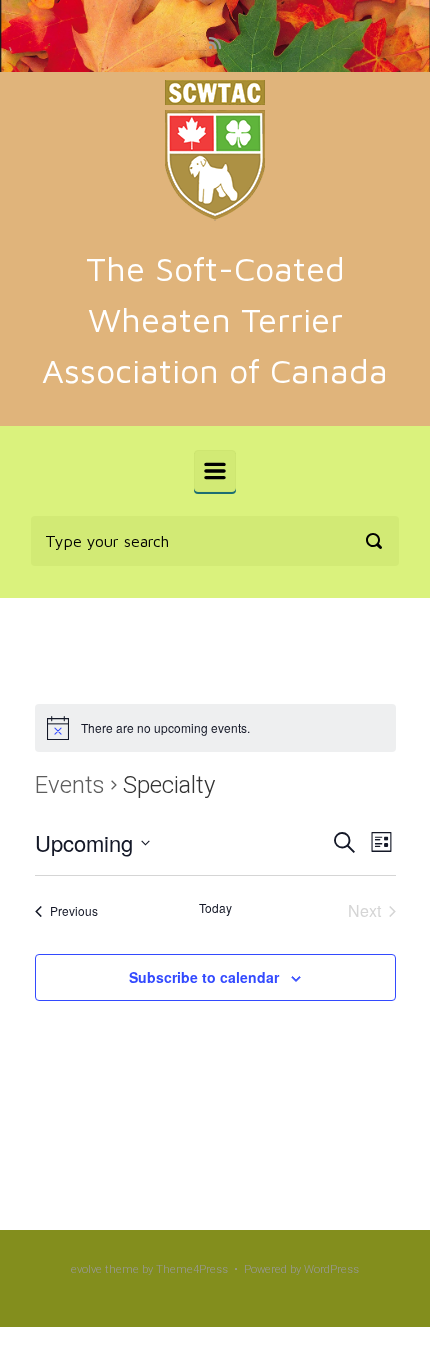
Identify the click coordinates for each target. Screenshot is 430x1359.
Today (215, 908)
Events (70, 785)
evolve (86, 1269)
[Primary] (215, 471)
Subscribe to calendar (204, 977)
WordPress (331, 1269)
